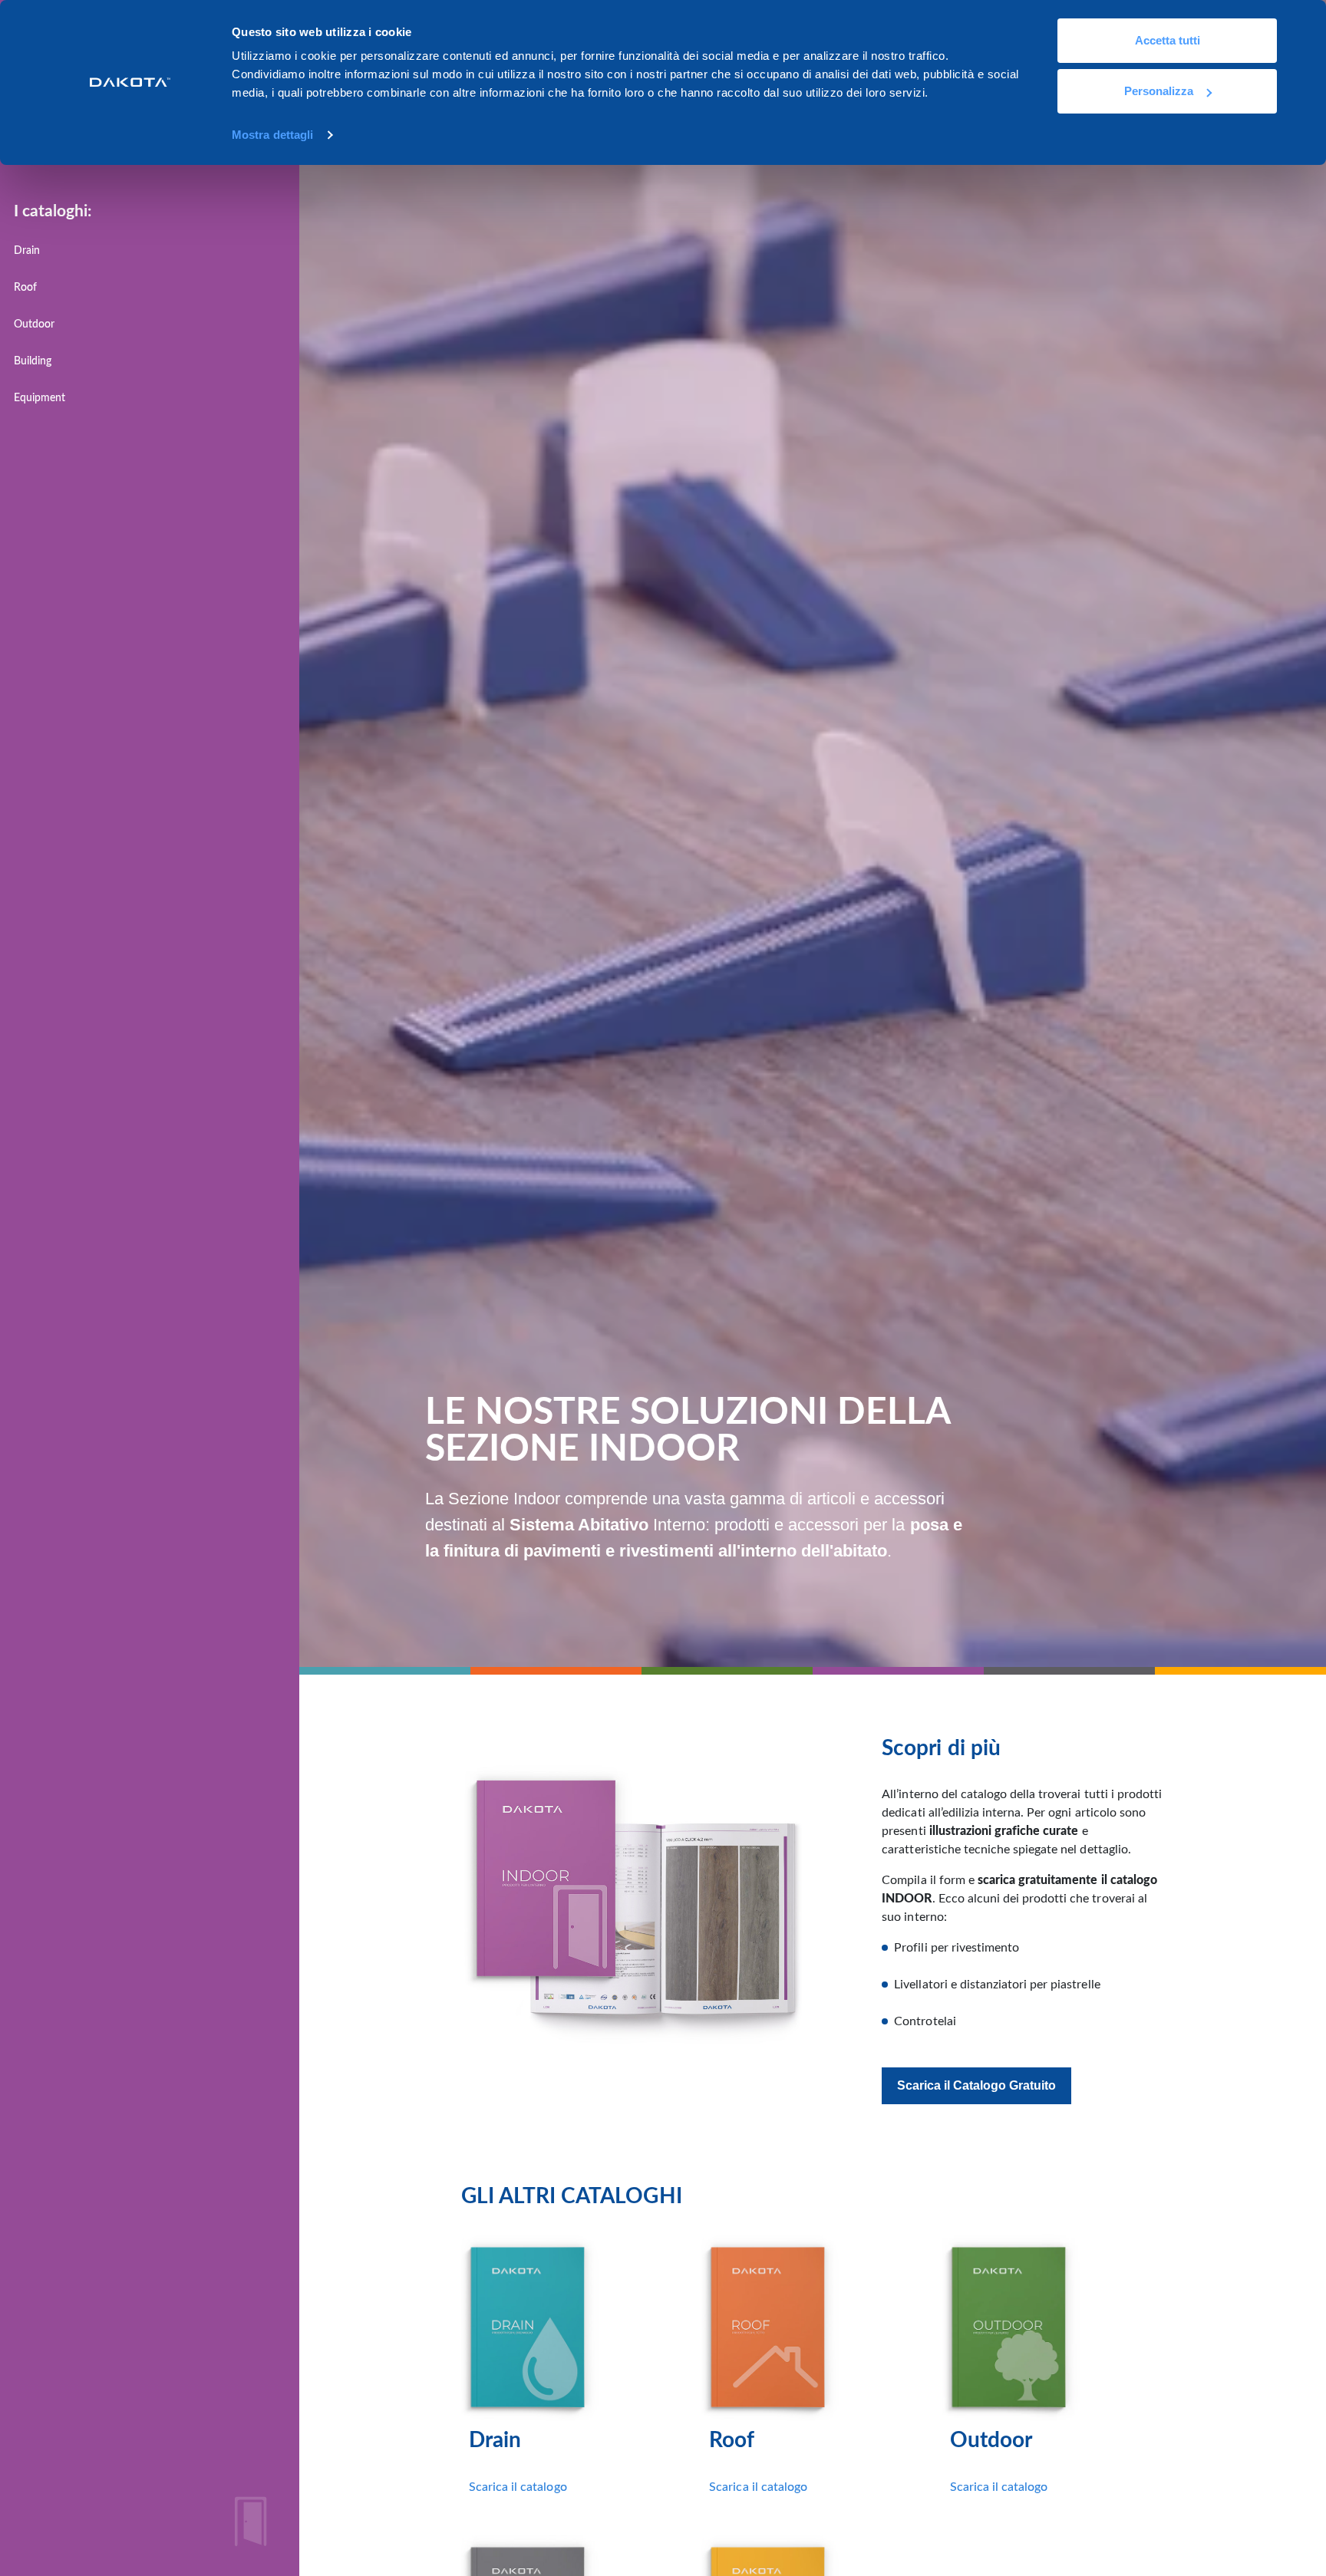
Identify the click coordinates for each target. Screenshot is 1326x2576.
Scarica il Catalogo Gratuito (976, 2085)
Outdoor (34, 324)
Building (33, 361)
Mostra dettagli (273, 135)
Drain (27, 250)
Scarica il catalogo (518, 2487)
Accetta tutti (1168, 40)
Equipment (40, 398)
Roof (25, 287)
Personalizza (1159, 91)
